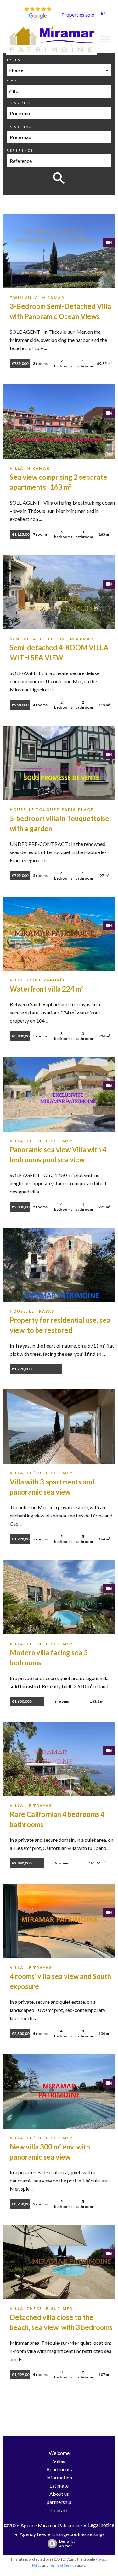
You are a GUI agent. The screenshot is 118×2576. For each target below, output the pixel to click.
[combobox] (59, 70)
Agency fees (33, 2534)
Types (14, 60)
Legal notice (101, 2525)
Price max (19, 126)
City (12, 81)
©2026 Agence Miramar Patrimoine (43, 2525)
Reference (20, 150)
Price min (19, 103)
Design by (67, 2544)
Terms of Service (63, 2565)
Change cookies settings (79, 2534)
